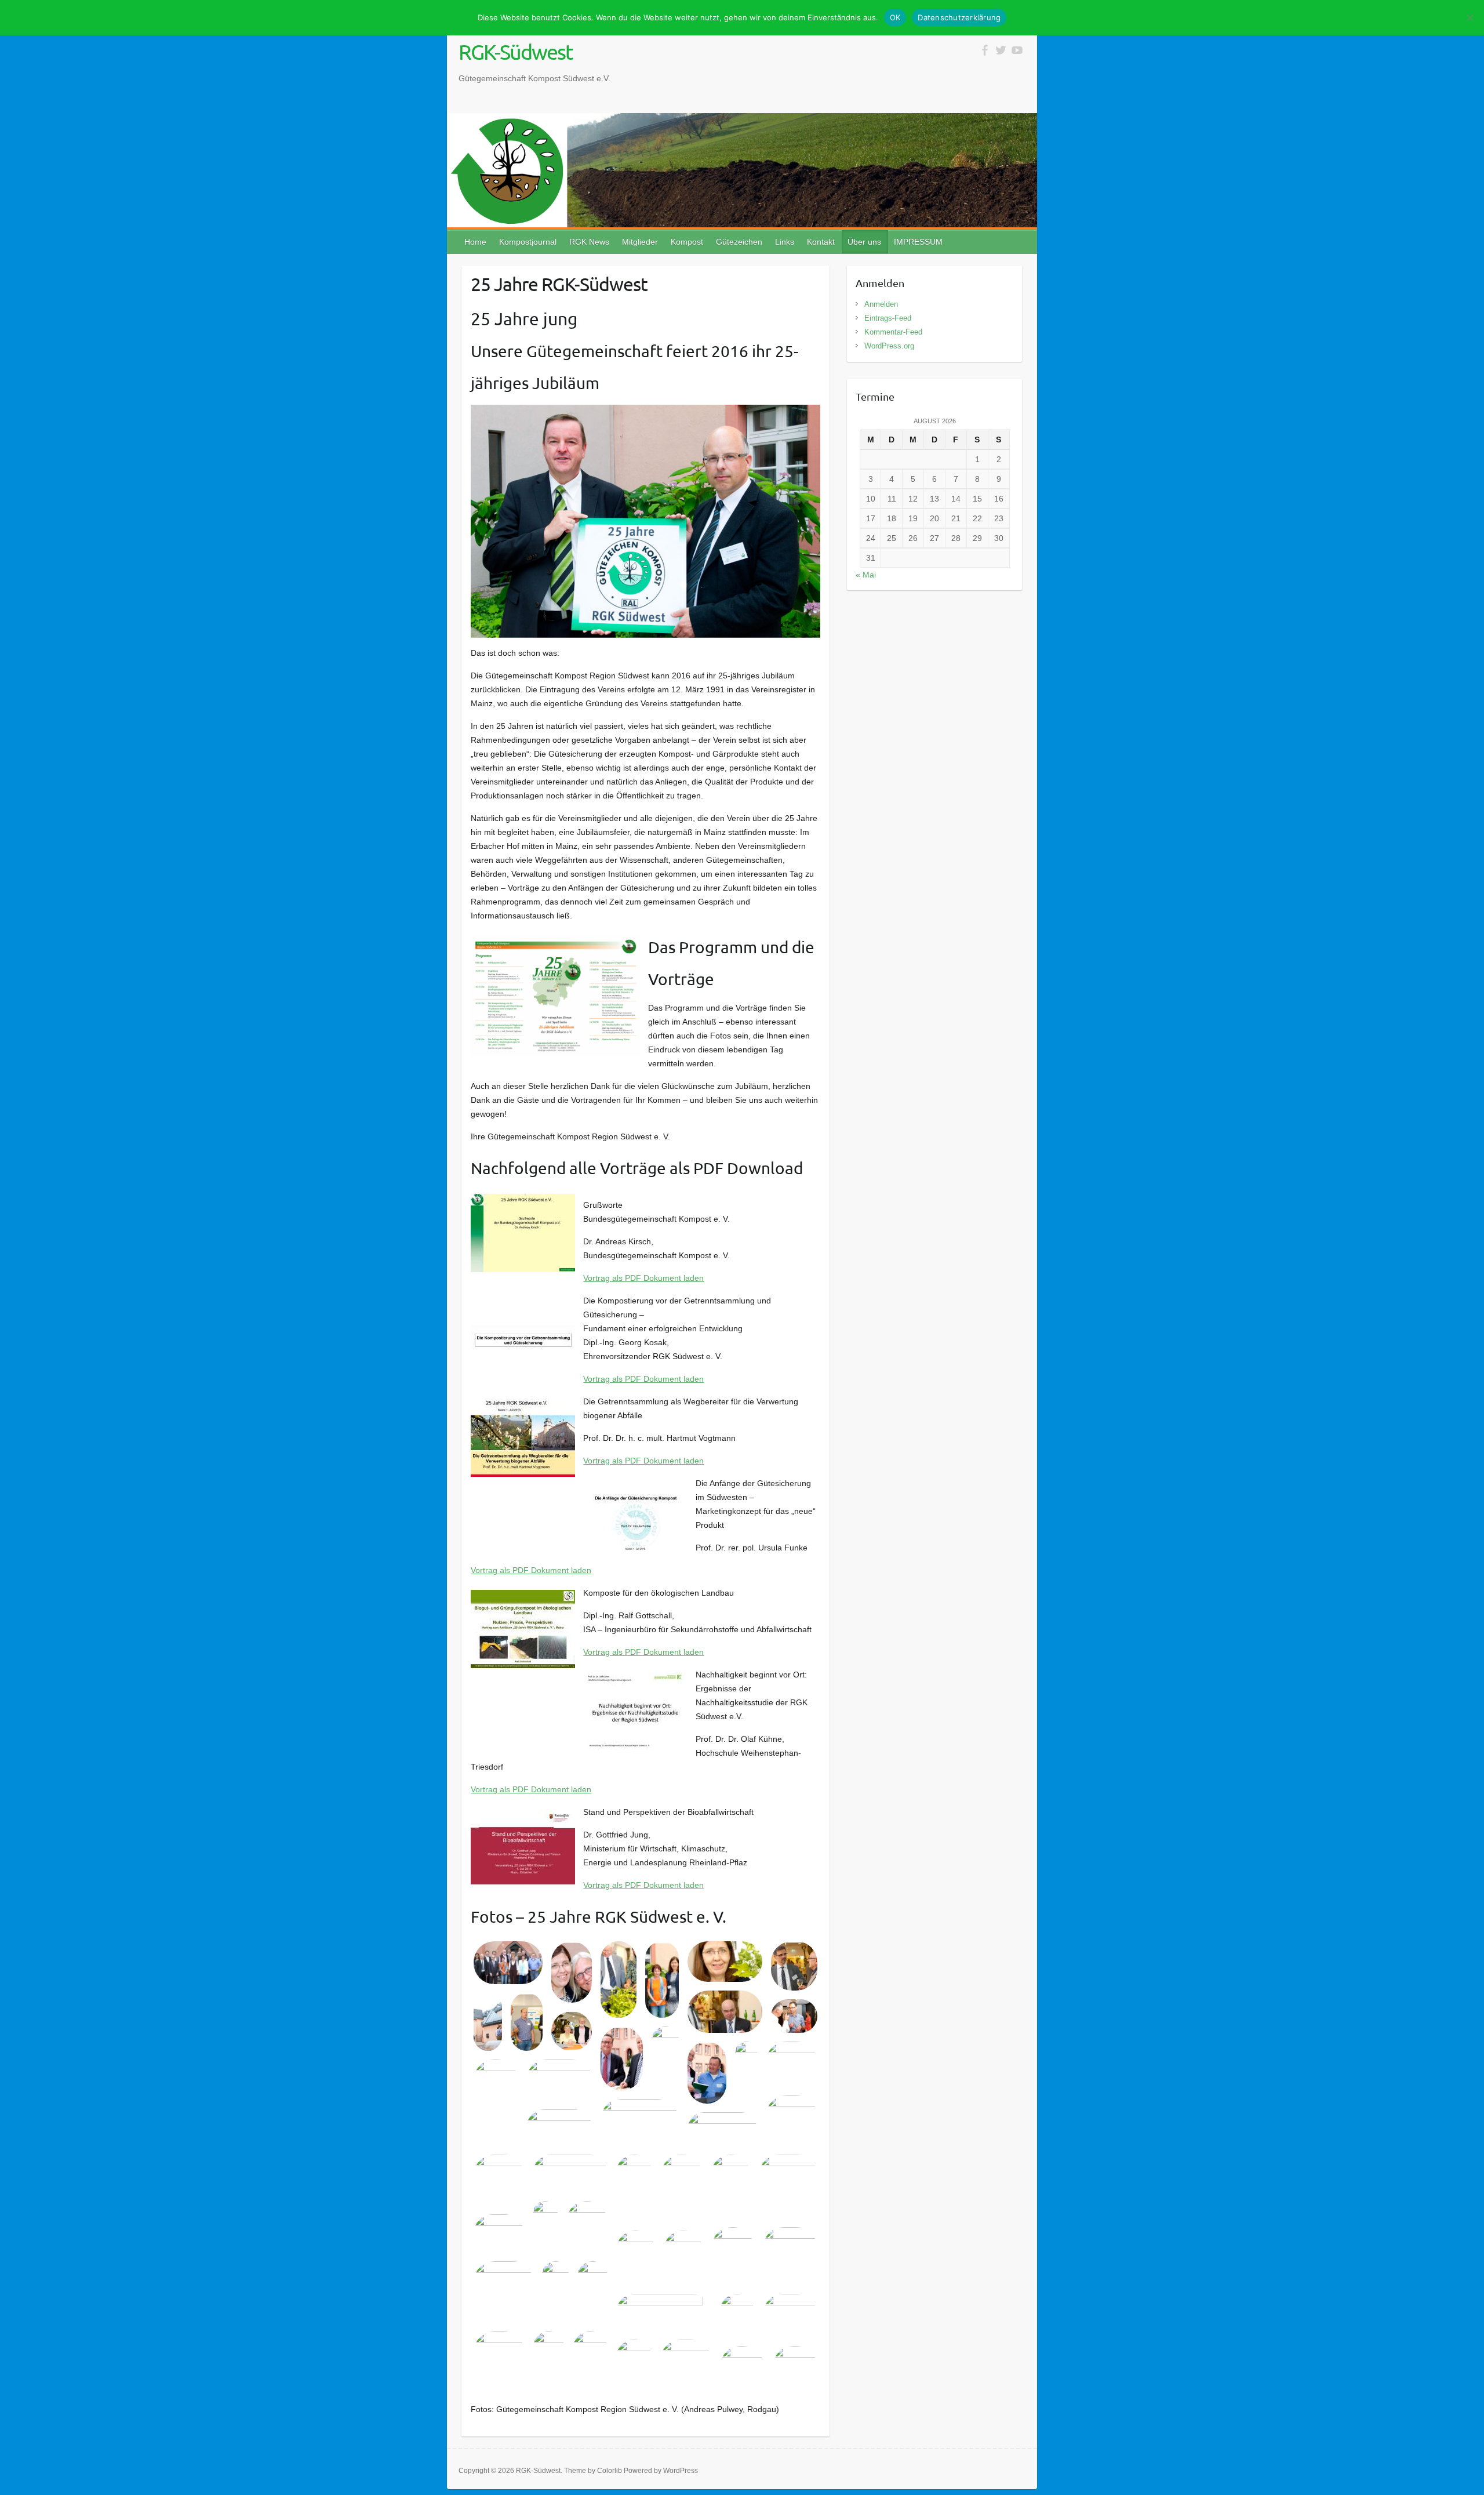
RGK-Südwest (515, 52)
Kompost (687, 242)
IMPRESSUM (918, 242)
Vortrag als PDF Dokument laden (643, 1278)
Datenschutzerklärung (959, 17)
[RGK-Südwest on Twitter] (1001, 50)
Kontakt (821, 242)
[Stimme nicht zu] (1470, 17)
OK (895, 17)
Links (785, 242)
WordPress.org (889, 346)
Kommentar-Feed (893, 332)
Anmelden (881, 304)
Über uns (864, 242)
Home (475, 242)
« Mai (866, 575)
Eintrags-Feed (888, 318)
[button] (508, 1963)
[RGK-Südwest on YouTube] (1017, 50)
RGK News (589, 242)
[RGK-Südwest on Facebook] (985, 50)
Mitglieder (640, 242)
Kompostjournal (528, 242)
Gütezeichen (739, 242)
